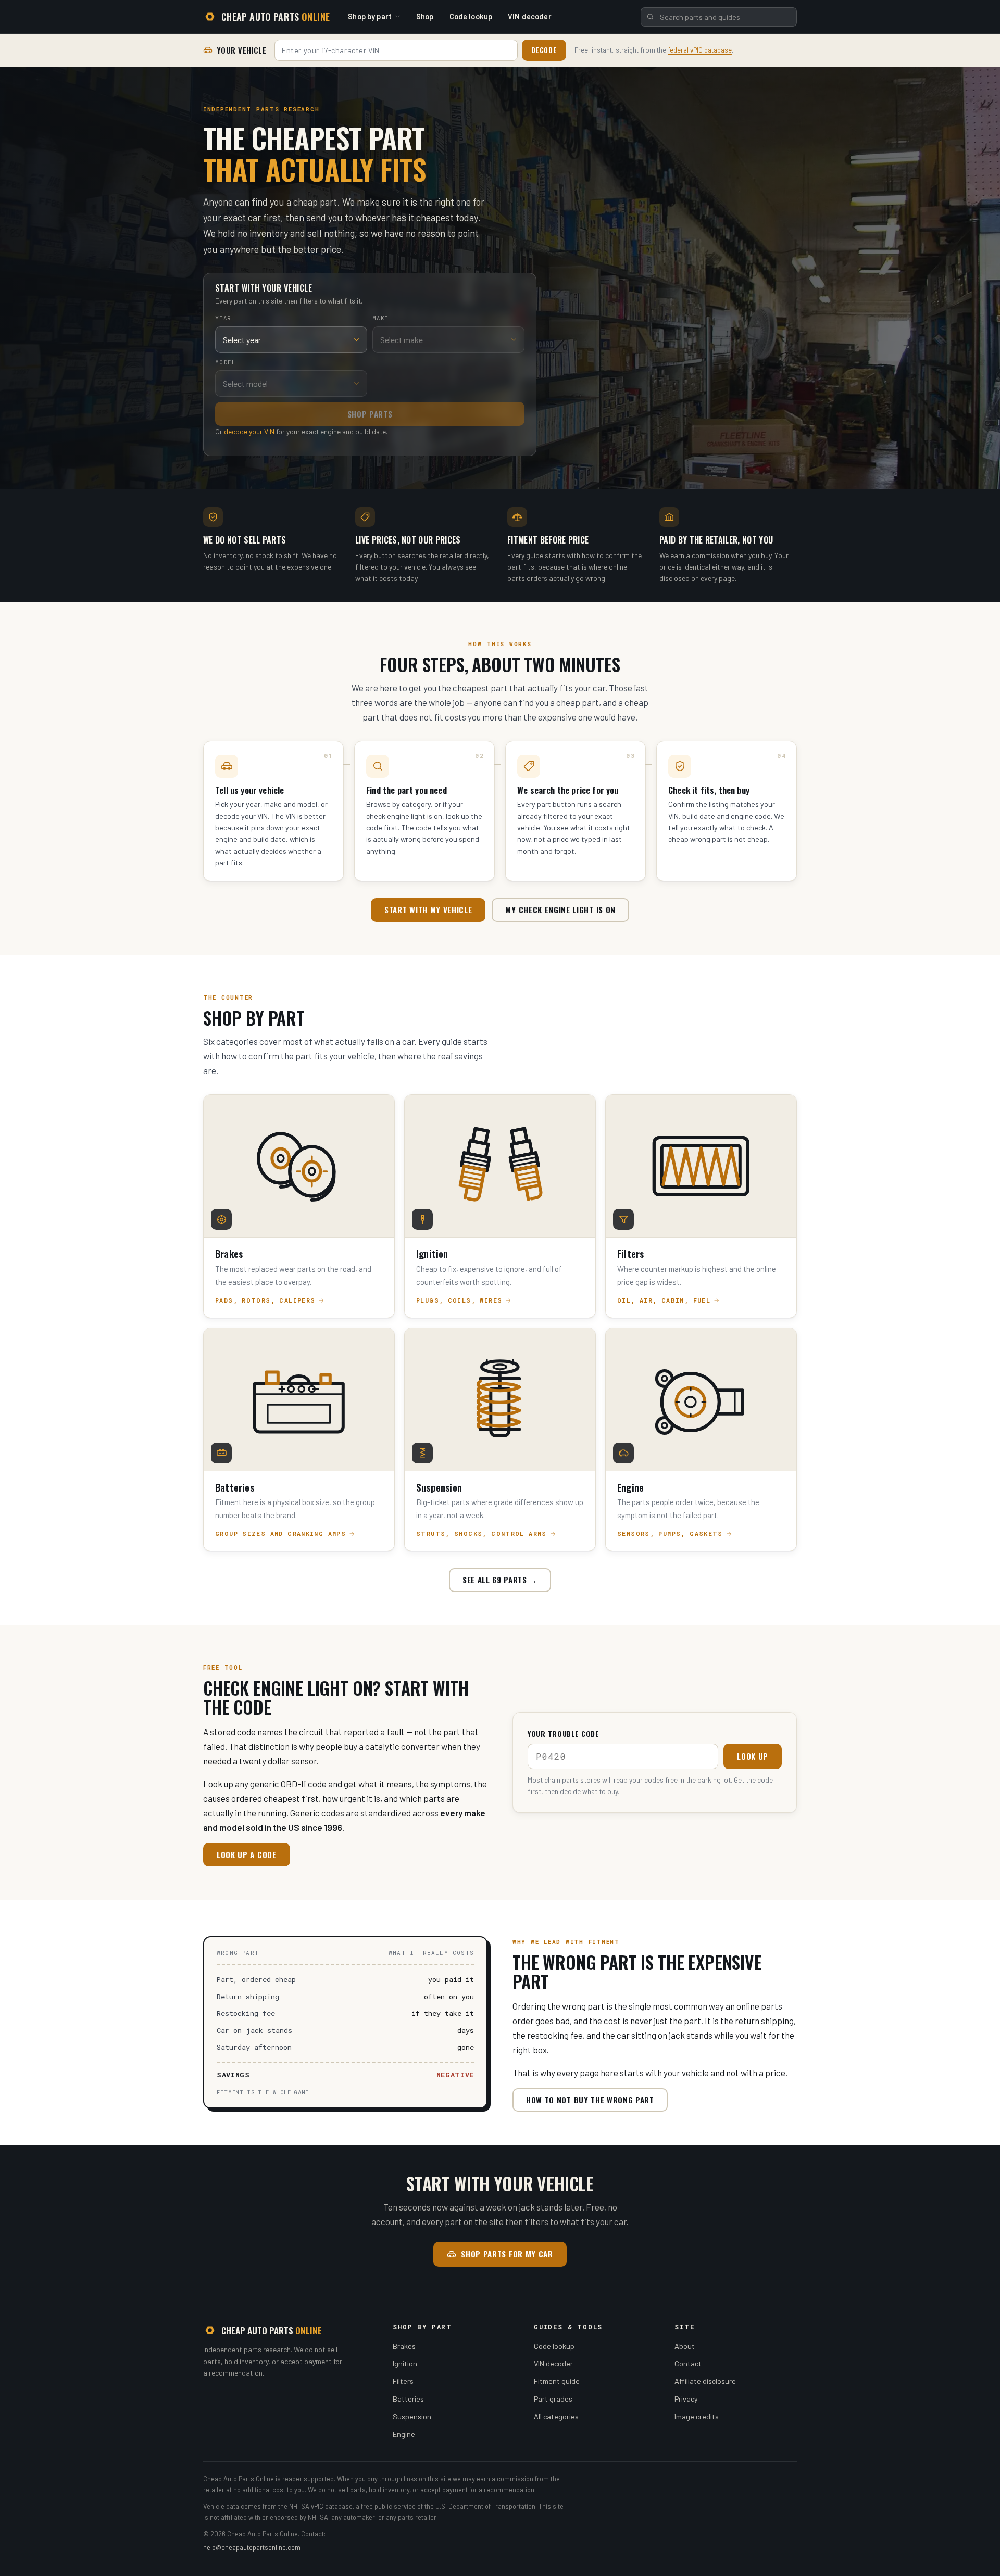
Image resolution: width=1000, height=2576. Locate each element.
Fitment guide (557, 2381)
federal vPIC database (700, 50)
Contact (688, 2363)
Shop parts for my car (507, 2254)
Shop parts (370, 414)
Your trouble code (564, 1733)
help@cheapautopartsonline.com (252, 2547)
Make (380, 318)
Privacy (686, 2399)
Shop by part (370, 16)
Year (223, 318)
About (685, 2346)
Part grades (553, 2399)
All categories (556, 2416)
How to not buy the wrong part (590, 2100)
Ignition (405, 2363)
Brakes (404, 2346)
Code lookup (471, 16)
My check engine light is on (560, 910)
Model (225, 362)
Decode (544, 50)
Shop (425, 16)
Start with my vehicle (428, 910)
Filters (403, 2381)
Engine (404, 2434)
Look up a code (247, 1854)
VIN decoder (530, 16)
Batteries (408, 2399)
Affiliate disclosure (705, 2381)
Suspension (412, 2416)
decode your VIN (249, 431)
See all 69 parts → (500, 1580)
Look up (753, 1756)
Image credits (697, 2416)
